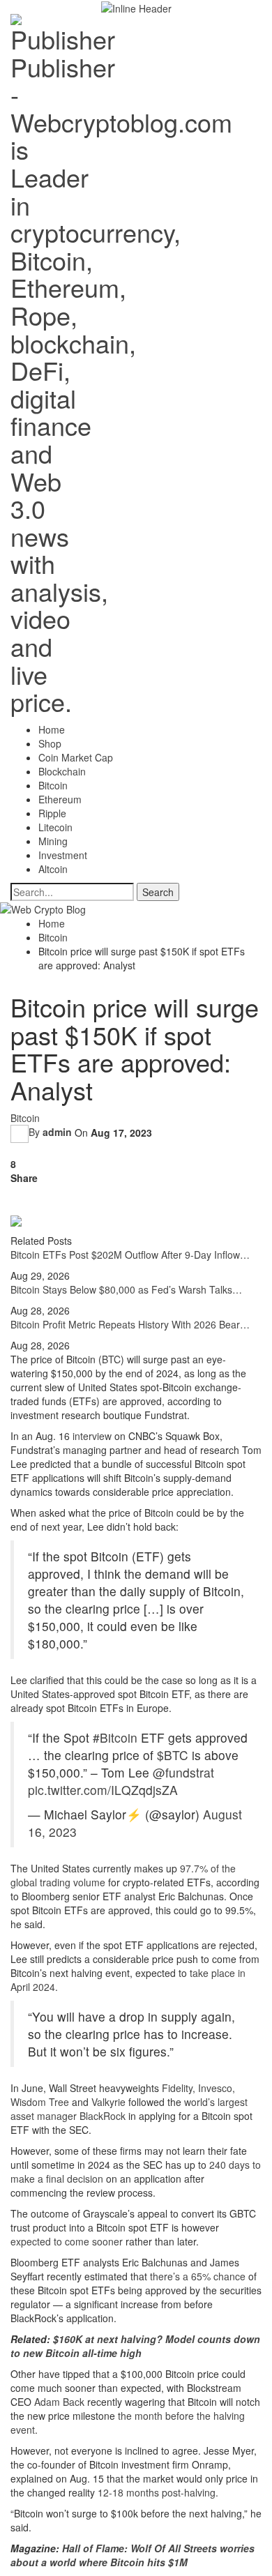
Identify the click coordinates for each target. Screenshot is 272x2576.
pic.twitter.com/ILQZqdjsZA (103, 1790)
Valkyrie (107, 2102)
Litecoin (55, 827)
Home (52, 729)
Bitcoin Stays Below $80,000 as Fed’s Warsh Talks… (126, 1289)
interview (92, 1436)
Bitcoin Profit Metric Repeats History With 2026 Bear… (130, 1324)
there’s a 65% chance (198, 2276)
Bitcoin (53, 785)
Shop (50, 743)
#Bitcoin (115, 1737)
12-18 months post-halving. (158, 2492)
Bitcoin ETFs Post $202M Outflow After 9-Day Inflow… (130, 1255)
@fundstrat (183, 1772)
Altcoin (53, 869)
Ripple (52, 813)
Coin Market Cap (76, 757)
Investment (63, 855)
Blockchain (62, 771)
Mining (53, 841)
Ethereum (60, 799)
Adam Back (59, 2402)
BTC (111, 1359)
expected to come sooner (67, 2241)
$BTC (173, 1755)
